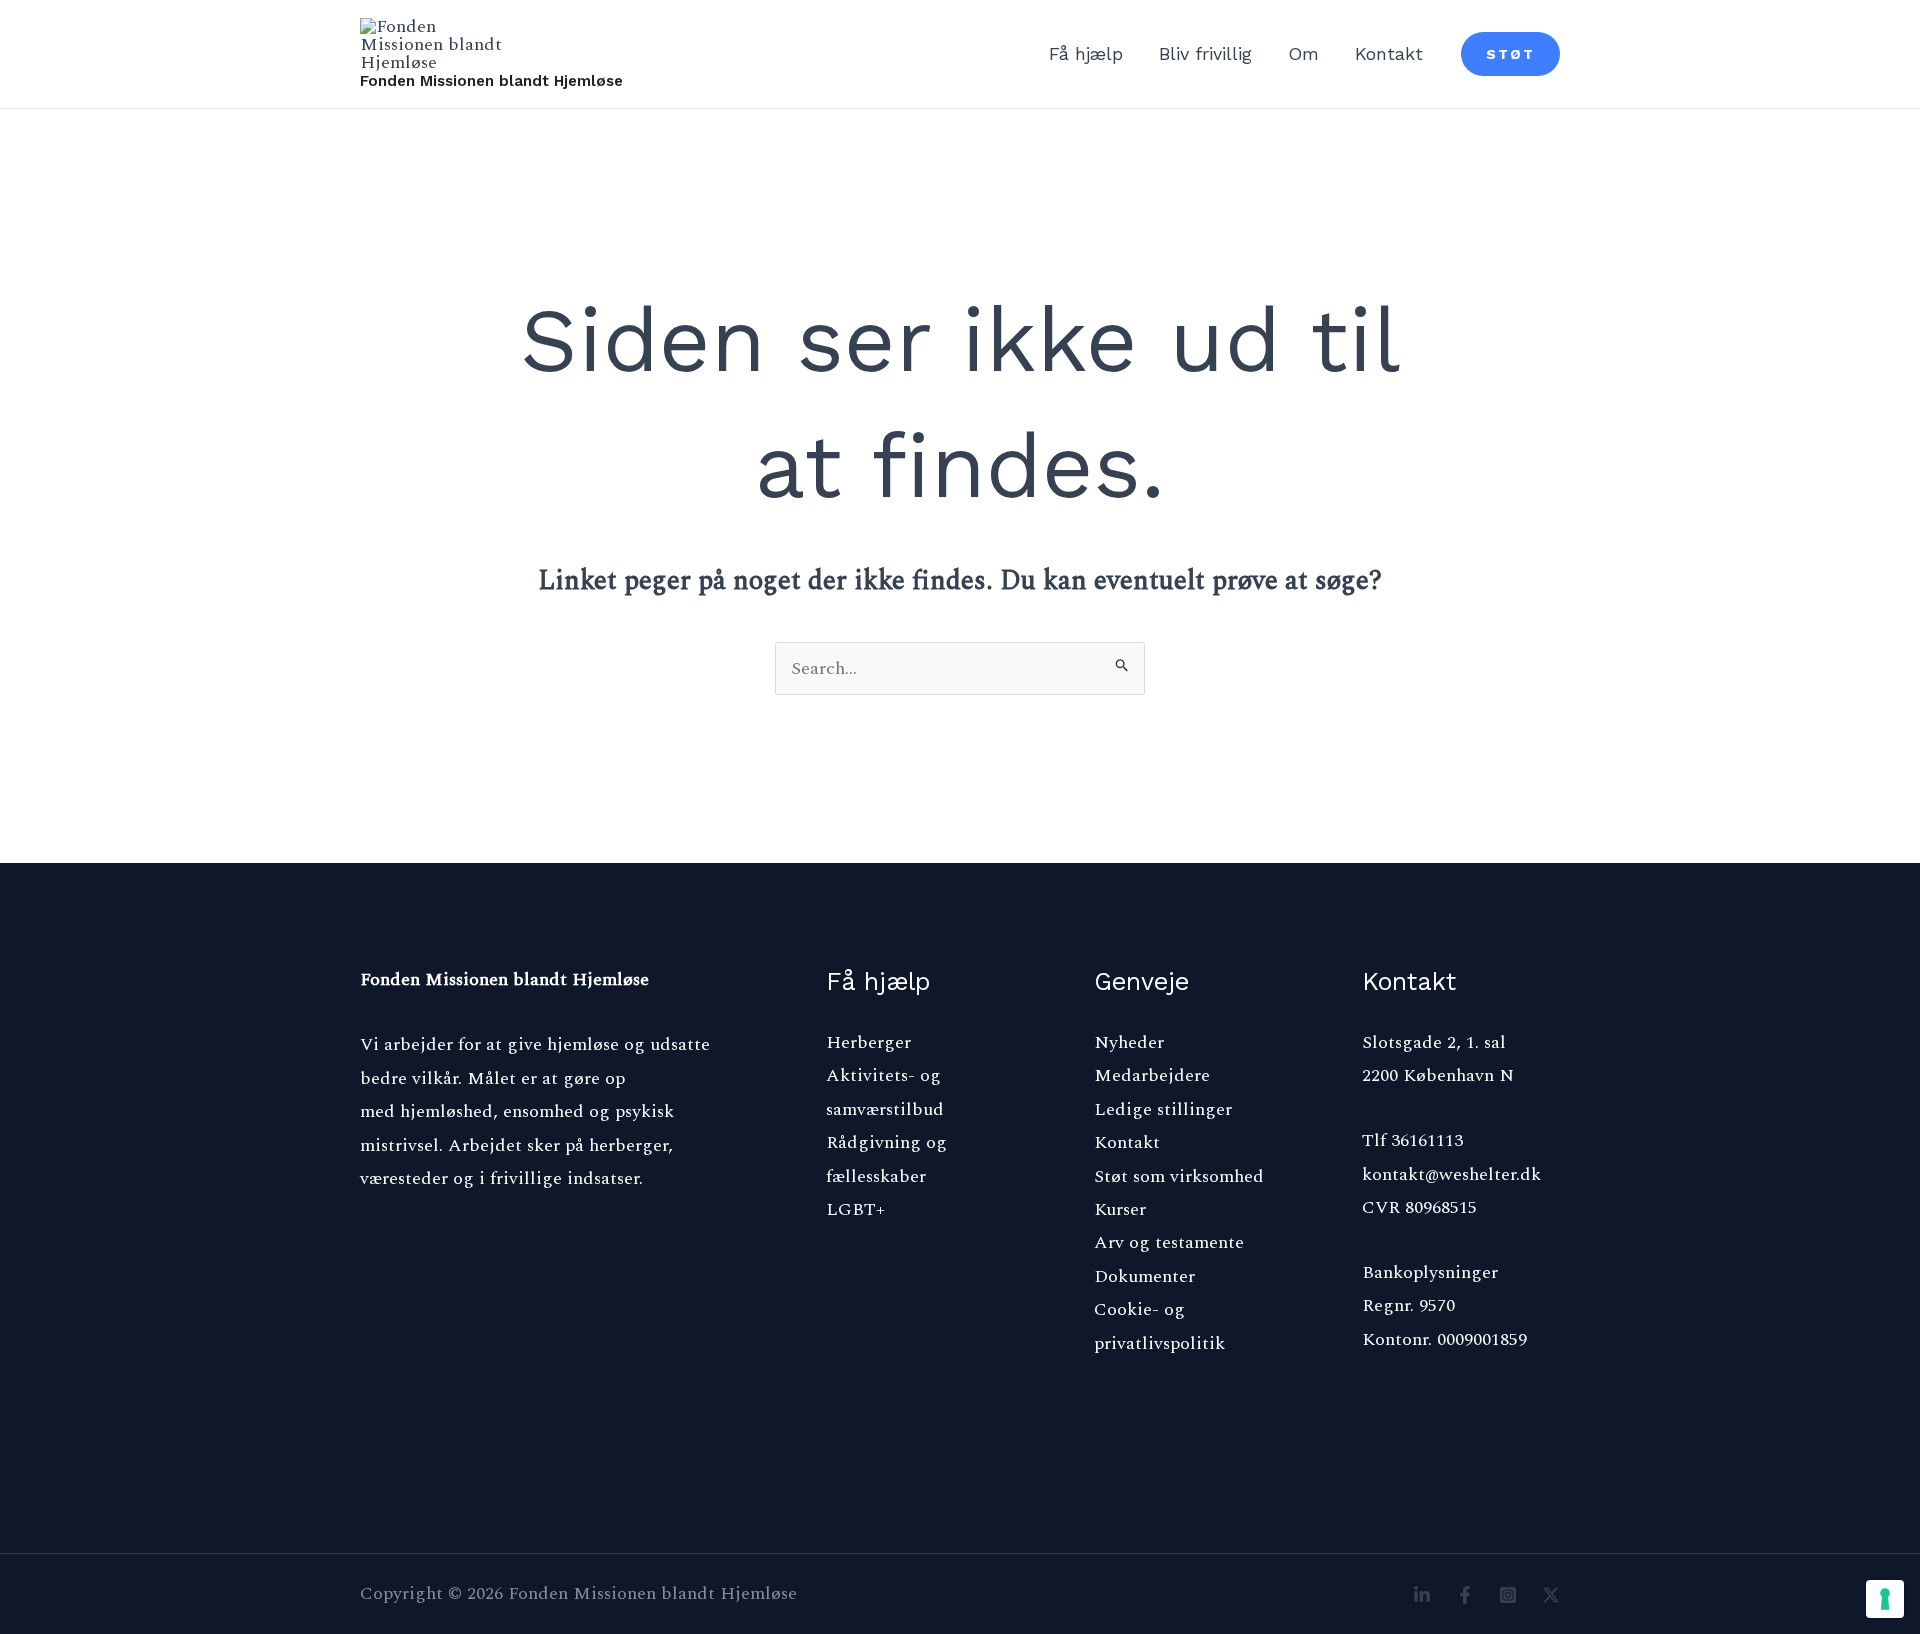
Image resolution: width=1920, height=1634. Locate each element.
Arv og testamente (1169, 1242)
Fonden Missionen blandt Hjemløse (491, 81)
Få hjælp (1086, 53)
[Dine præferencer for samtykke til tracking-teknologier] (1885, 1599)
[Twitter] (1551, 1595)
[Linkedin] (1422, 1595)
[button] (1510, 54)
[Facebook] (1465, 1595)
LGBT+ (855, 1209)
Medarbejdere (1152, 1075)
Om (1303, 53)
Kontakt (1389, 53)
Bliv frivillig (1205, 53)
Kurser (1120, 1209)
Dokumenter (1144, 1276)
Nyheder (1129, 1042)
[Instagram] (1508, 1595)
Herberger (868, 1042)
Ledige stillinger (1163, 1109)
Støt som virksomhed (1179, 1176)
